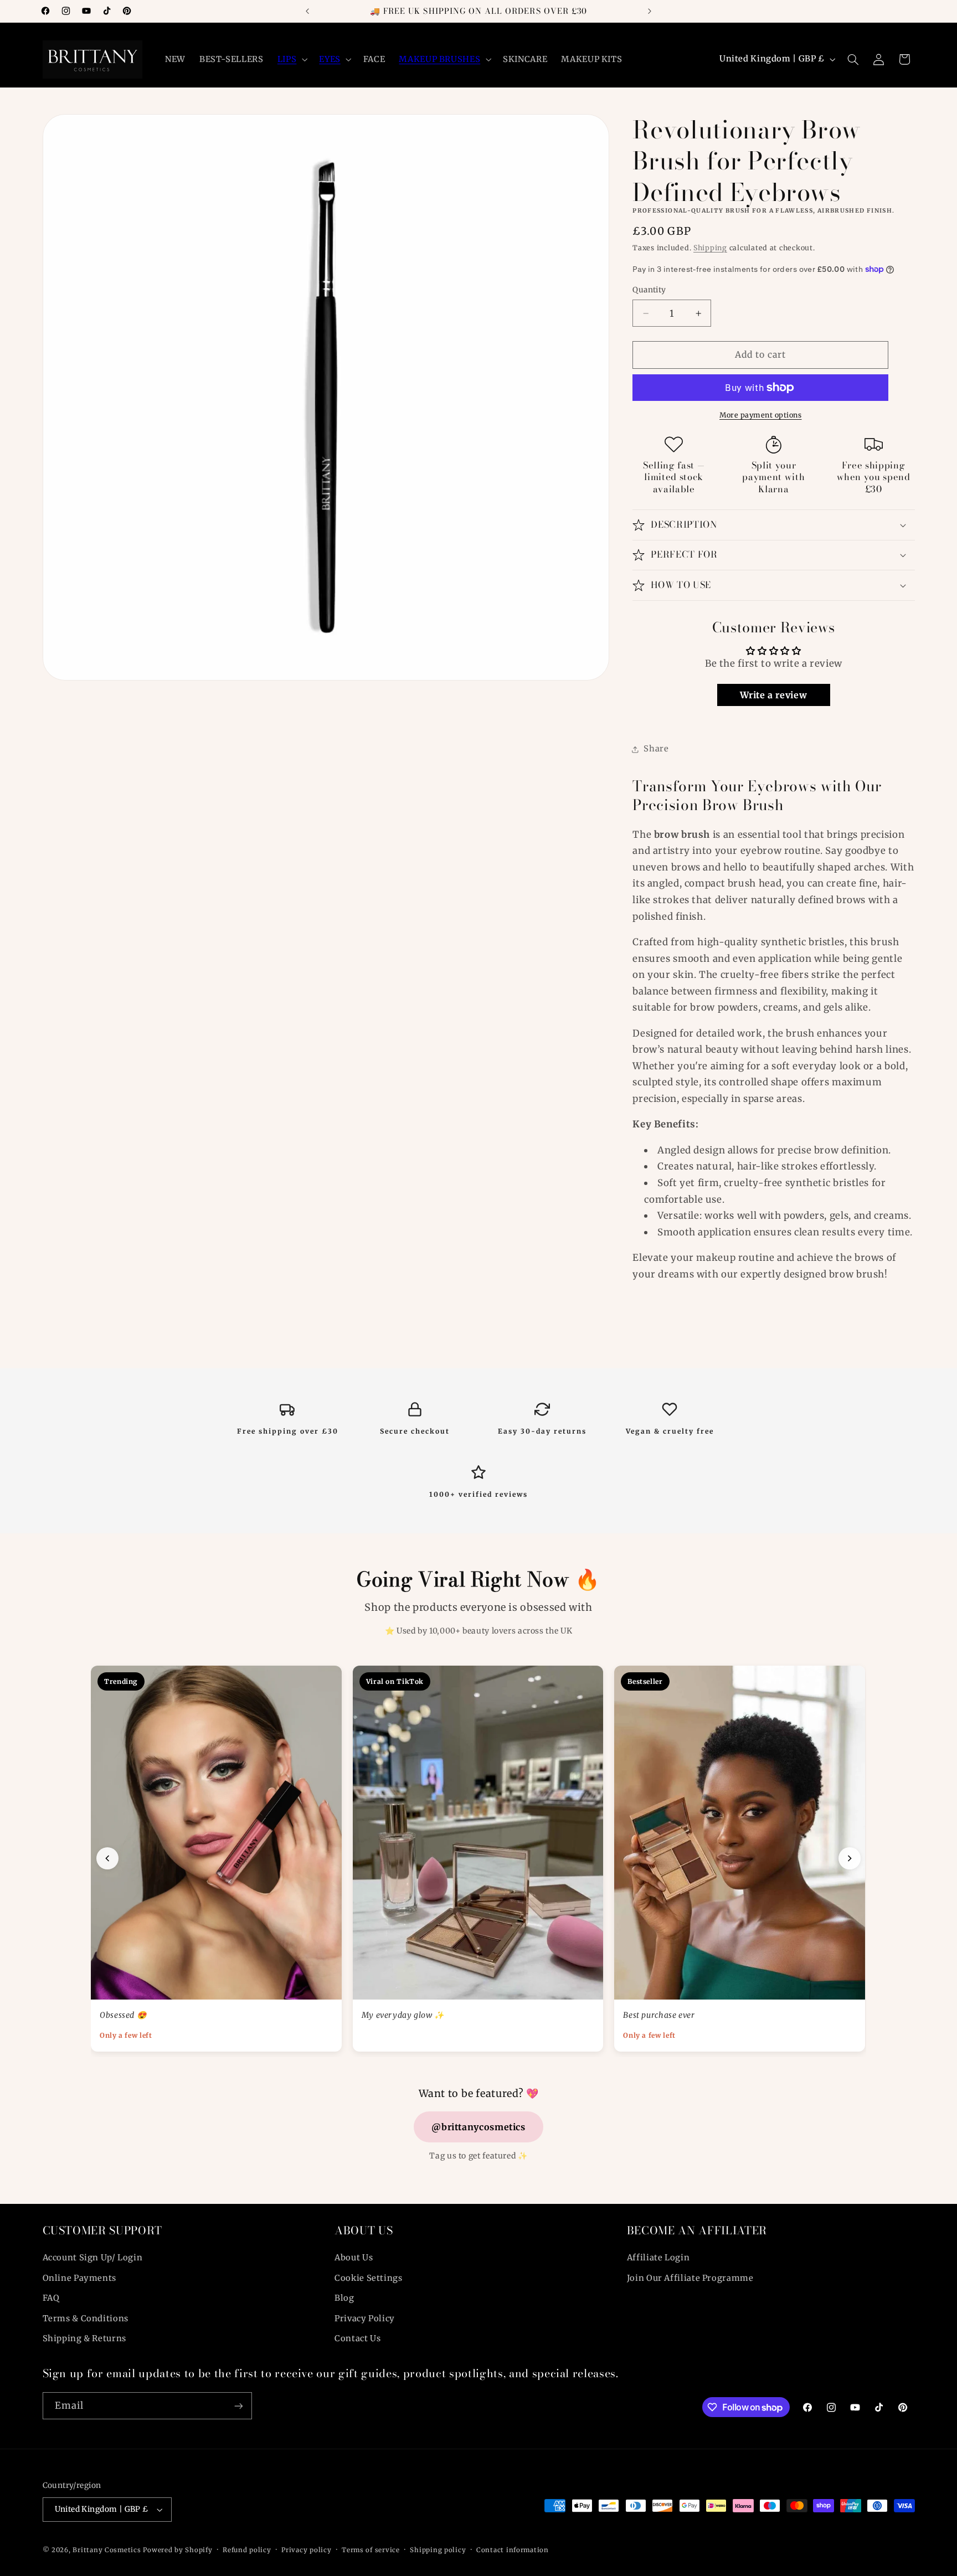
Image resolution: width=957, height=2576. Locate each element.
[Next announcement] (650, 11)
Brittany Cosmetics (107, 2550)
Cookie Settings (368, 2278)
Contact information (513, 2550)
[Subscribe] (238, 2406)
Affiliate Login (658, 2258)
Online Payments (79, 2278)
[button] (291, 59)
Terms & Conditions (86, 2319)
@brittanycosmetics (478, 2127)
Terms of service (371, 2550)
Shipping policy (438, 2550)
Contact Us (357, 2338)
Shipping (710, 248)
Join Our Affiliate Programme (690, 2278)
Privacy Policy (365, 2319)
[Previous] (107, 1858)
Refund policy (247, 2550)
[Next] (850, 1858)
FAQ (51, 2298)
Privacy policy (306, 2550)
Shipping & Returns (84, 2338)
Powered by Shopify (177, 2550)
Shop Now (131, 1978)
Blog (344, 2298)
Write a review (773, 695)
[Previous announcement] (307, 11)
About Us (354, 2258)
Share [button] (656, 749)
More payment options (761, 415)
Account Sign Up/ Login (93, 2258)
